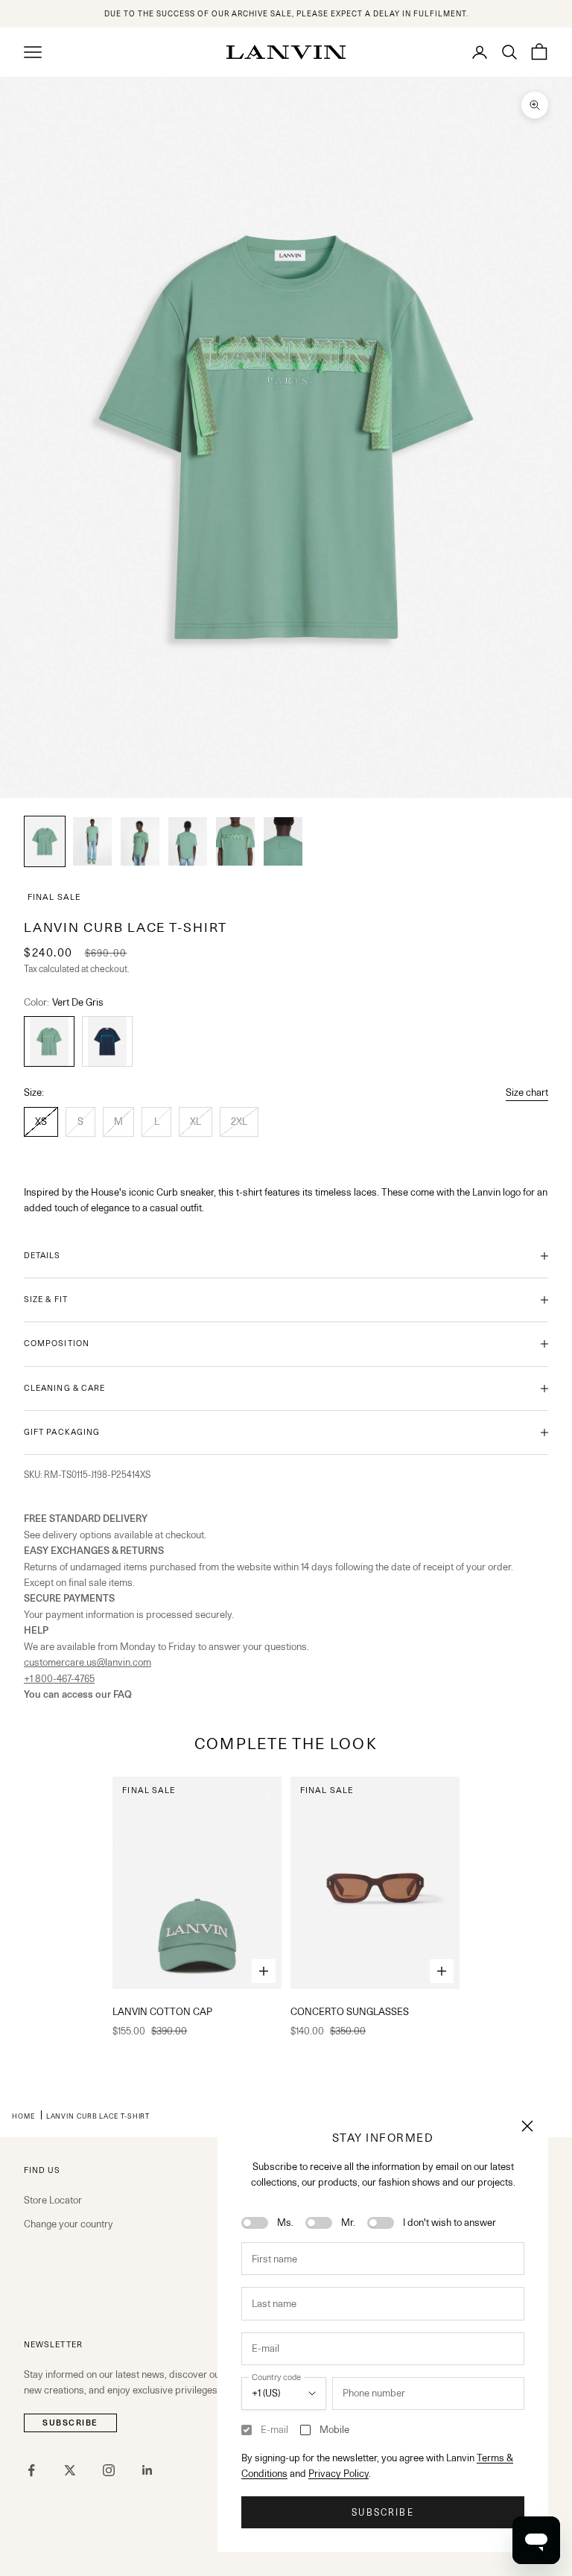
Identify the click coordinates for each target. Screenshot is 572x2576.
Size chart (527, 1092)
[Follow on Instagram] (109, 2470)
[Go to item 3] (140, 841)
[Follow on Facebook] (31, 2470)
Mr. (348, 2222)
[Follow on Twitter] (70, 2470)
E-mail (274, 2429)
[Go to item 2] (92, 841)
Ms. (285, 2222)
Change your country (69, 2224)
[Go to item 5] (235, 841)
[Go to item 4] (188, 841)
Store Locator (53, 2200)
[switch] (255, 2223)
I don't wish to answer (449, 2222)
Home (23, 2116)
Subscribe (382, 2512)
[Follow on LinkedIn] (147, 2470)
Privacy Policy (339, 2473)
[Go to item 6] (283, 841)
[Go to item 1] (45, 841)
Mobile (334, 2429)
